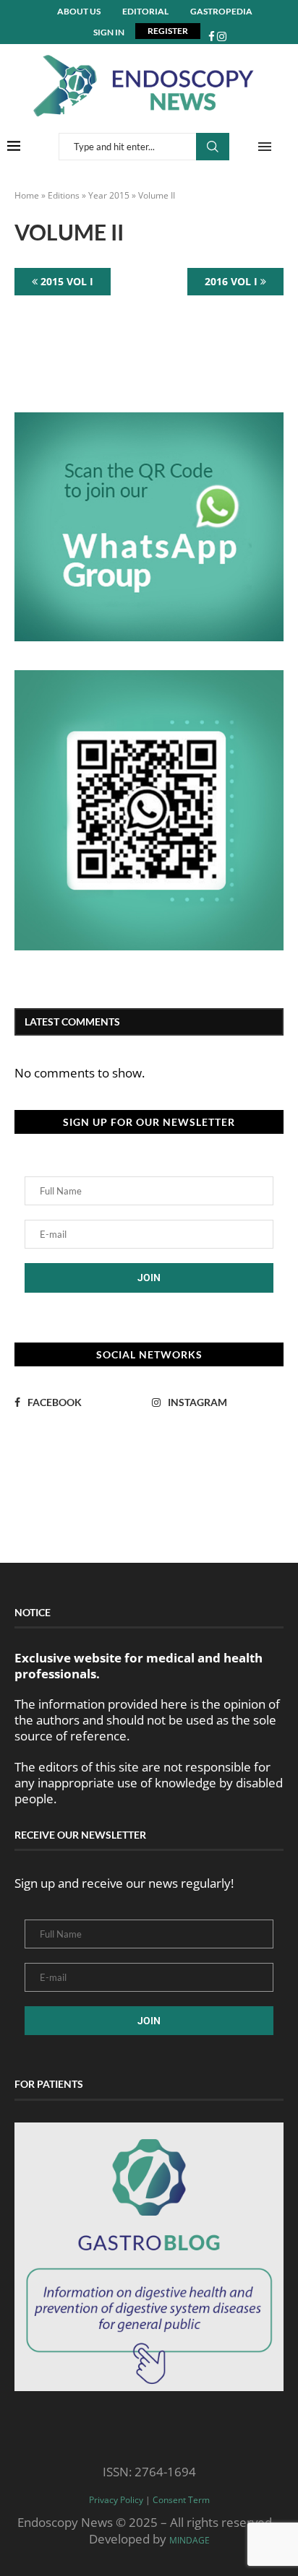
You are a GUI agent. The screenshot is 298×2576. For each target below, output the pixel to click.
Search (213, 147)
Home (27, 195)
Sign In (109, 32)
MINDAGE (190, 2540)
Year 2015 (109, 195)
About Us (79, 11)
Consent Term (181, 2500)
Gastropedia (221, 11)
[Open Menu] (265, 147)
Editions (64, 195)
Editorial (145, 11)
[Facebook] (212, 36)
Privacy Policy (116, 2500)
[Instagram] (222, 36)
